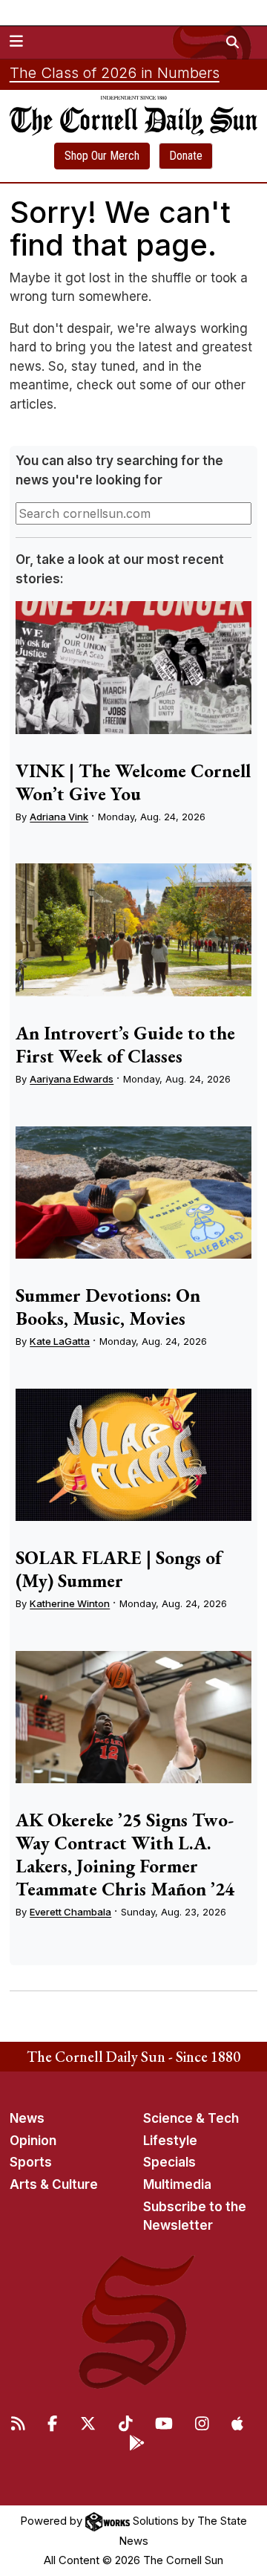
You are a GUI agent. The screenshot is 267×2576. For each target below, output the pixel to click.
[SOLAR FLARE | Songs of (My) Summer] (133, 1455)
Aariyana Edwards (72, 1079)
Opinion (33, 2141)
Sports (31, 2162)
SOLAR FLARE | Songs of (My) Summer (119, 1569)
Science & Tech (191, 2118)
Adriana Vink (59, 817)
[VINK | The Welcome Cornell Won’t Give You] (133, 668)
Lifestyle (170, 2141)
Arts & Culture (54, 2184)
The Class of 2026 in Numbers (115, 73)
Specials (169, 2162)
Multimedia (177, 2184)
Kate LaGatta (60, 1341)
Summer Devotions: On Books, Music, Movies (108, 1307)
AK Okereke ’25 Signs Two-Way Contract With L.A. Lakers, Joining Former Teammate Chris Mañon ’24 (125, 1854)
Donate (186, 156)
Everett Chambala (70, 1912)
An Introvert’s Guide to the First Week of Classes (125, 1044)
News (27, 2118)
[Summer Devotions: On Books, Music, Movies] (133, 1193)
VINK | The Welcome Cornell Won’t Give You (133, 782)
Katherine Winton (70, 1603)
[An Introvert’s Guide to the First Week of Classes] (133, 930)
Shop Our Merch (102, 156)
